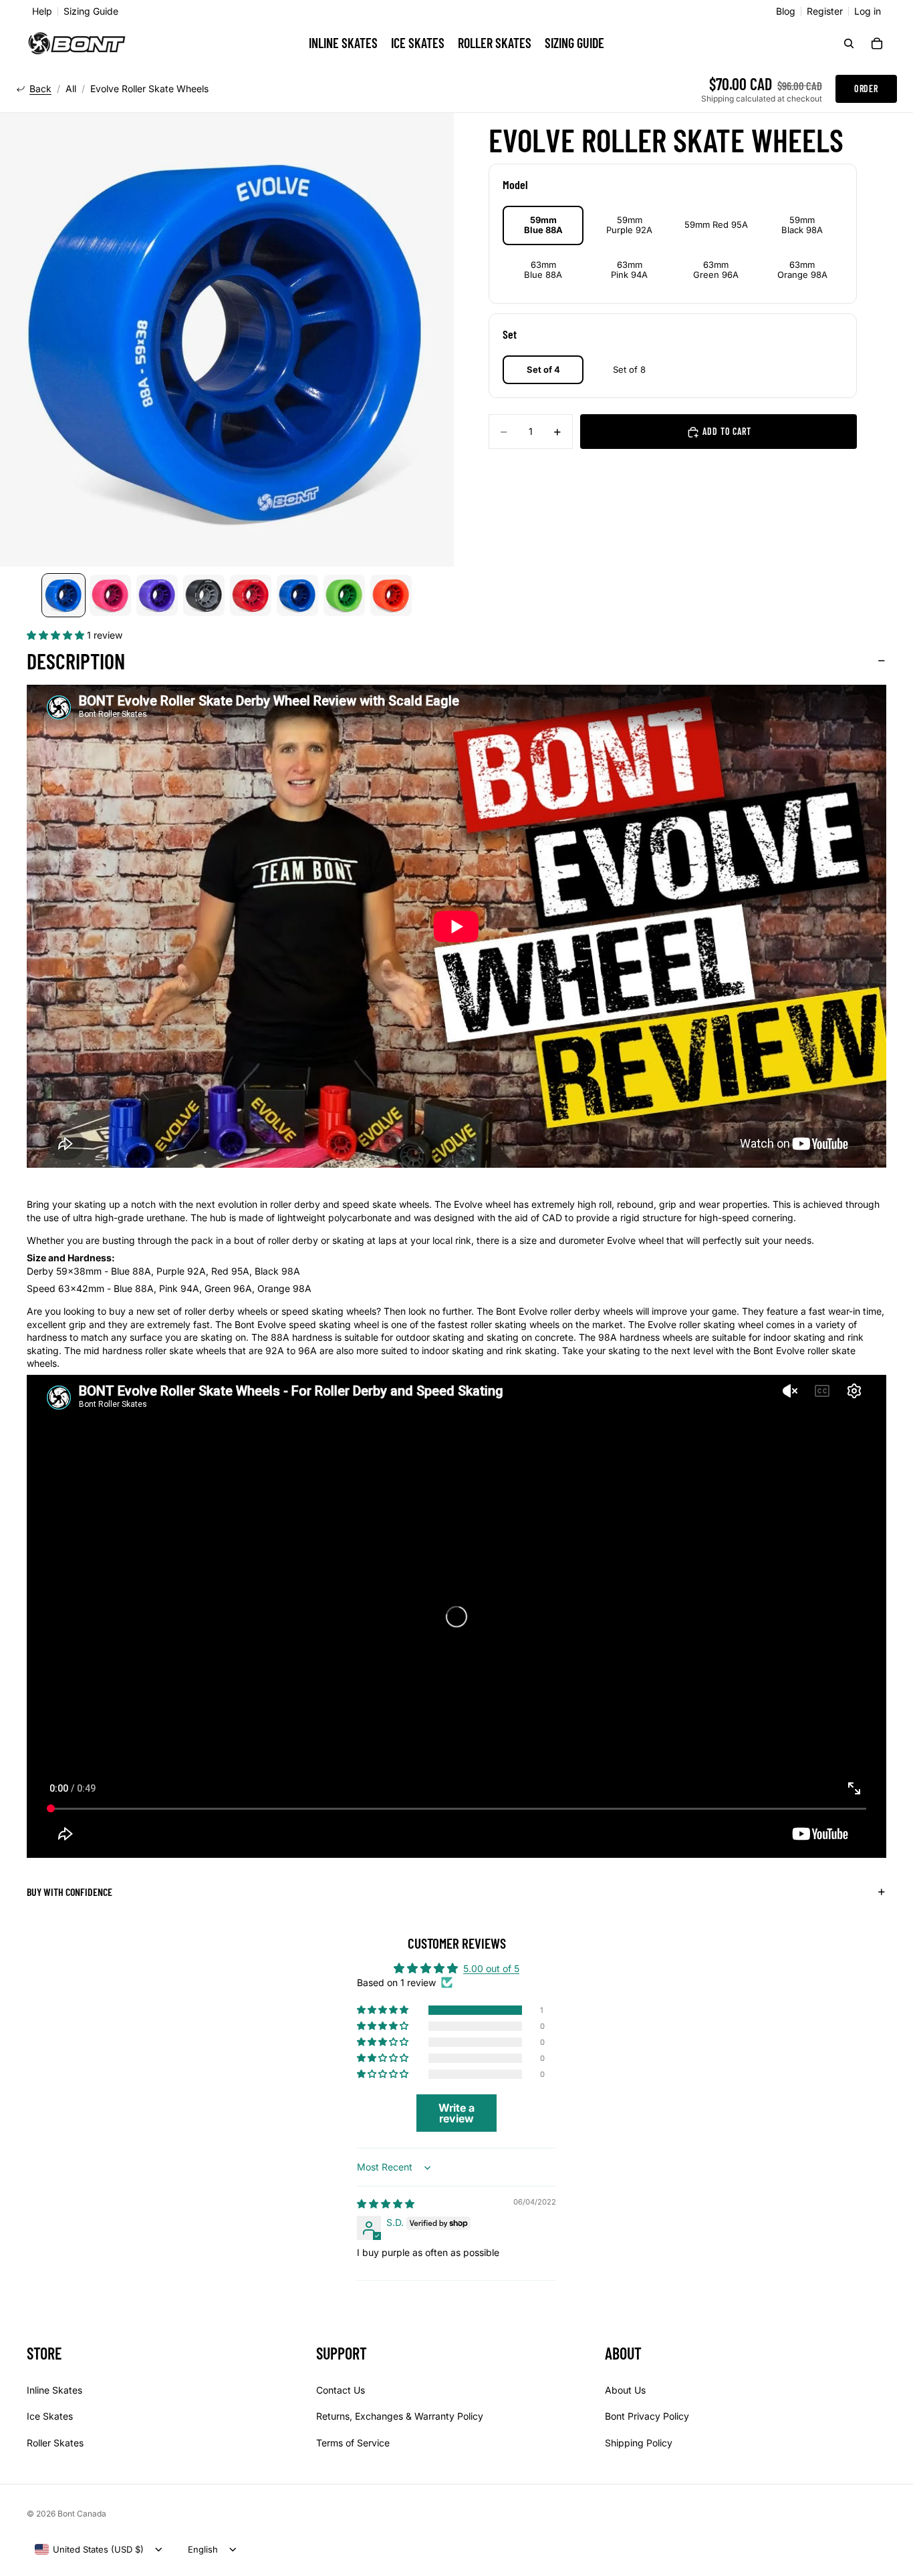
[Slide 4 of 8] (204, 595)
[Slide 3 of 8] (157, 595)
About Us (625, 2389)
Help (42, 11)
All (71, 89)
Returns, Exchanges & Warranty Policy (400, 2416)
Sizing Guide (91, 11)
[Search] (849, 43)
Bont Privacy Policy (647, 2416)
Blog (786, 11)
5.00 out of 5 (491, 1968)
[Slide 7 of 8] (344, 595)
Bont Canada (82, 2514)
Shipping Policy (639, 2443)
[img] (386, 2204)
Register (825, 11)
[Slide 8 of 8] (391, 595)
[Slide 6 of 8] (297, 595)
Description (76, 661)
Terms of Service (353, 2443)
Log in (868, 11)
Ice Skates (50, 2416)
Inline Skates (54, 2389)
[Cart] (877, 43)
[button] (57, 635)
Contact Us (341, 2389)
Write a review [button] (456, 2113)
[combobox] (89, 2549)
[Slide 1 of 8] (63, 595)
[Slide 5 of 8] (251, 595)
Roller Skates (55, 2443)
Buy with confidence (70, 1892)
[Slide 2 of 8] (110, 595)
